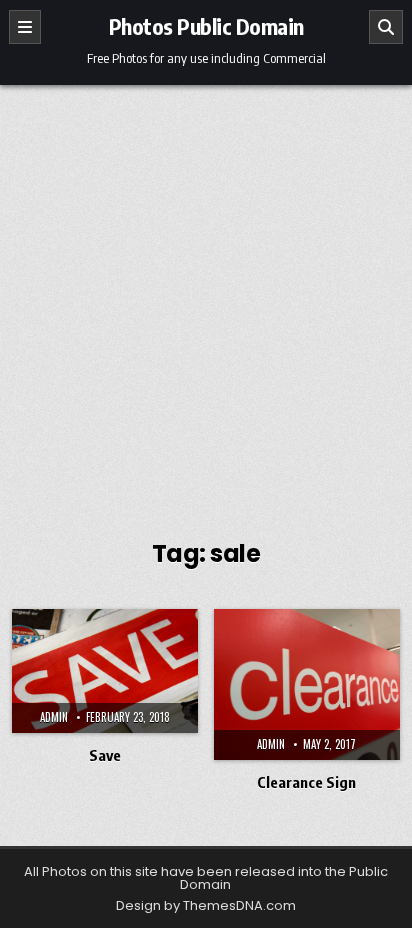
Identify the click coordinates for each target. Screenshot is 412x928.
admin (54, 717)
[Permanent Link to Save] (105, 671)
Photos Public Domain (206, 26)
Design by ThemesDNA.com (206, 905)
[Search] (386, 27)
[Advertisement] (206, 301)
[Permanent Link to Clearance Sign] (307, 684)
